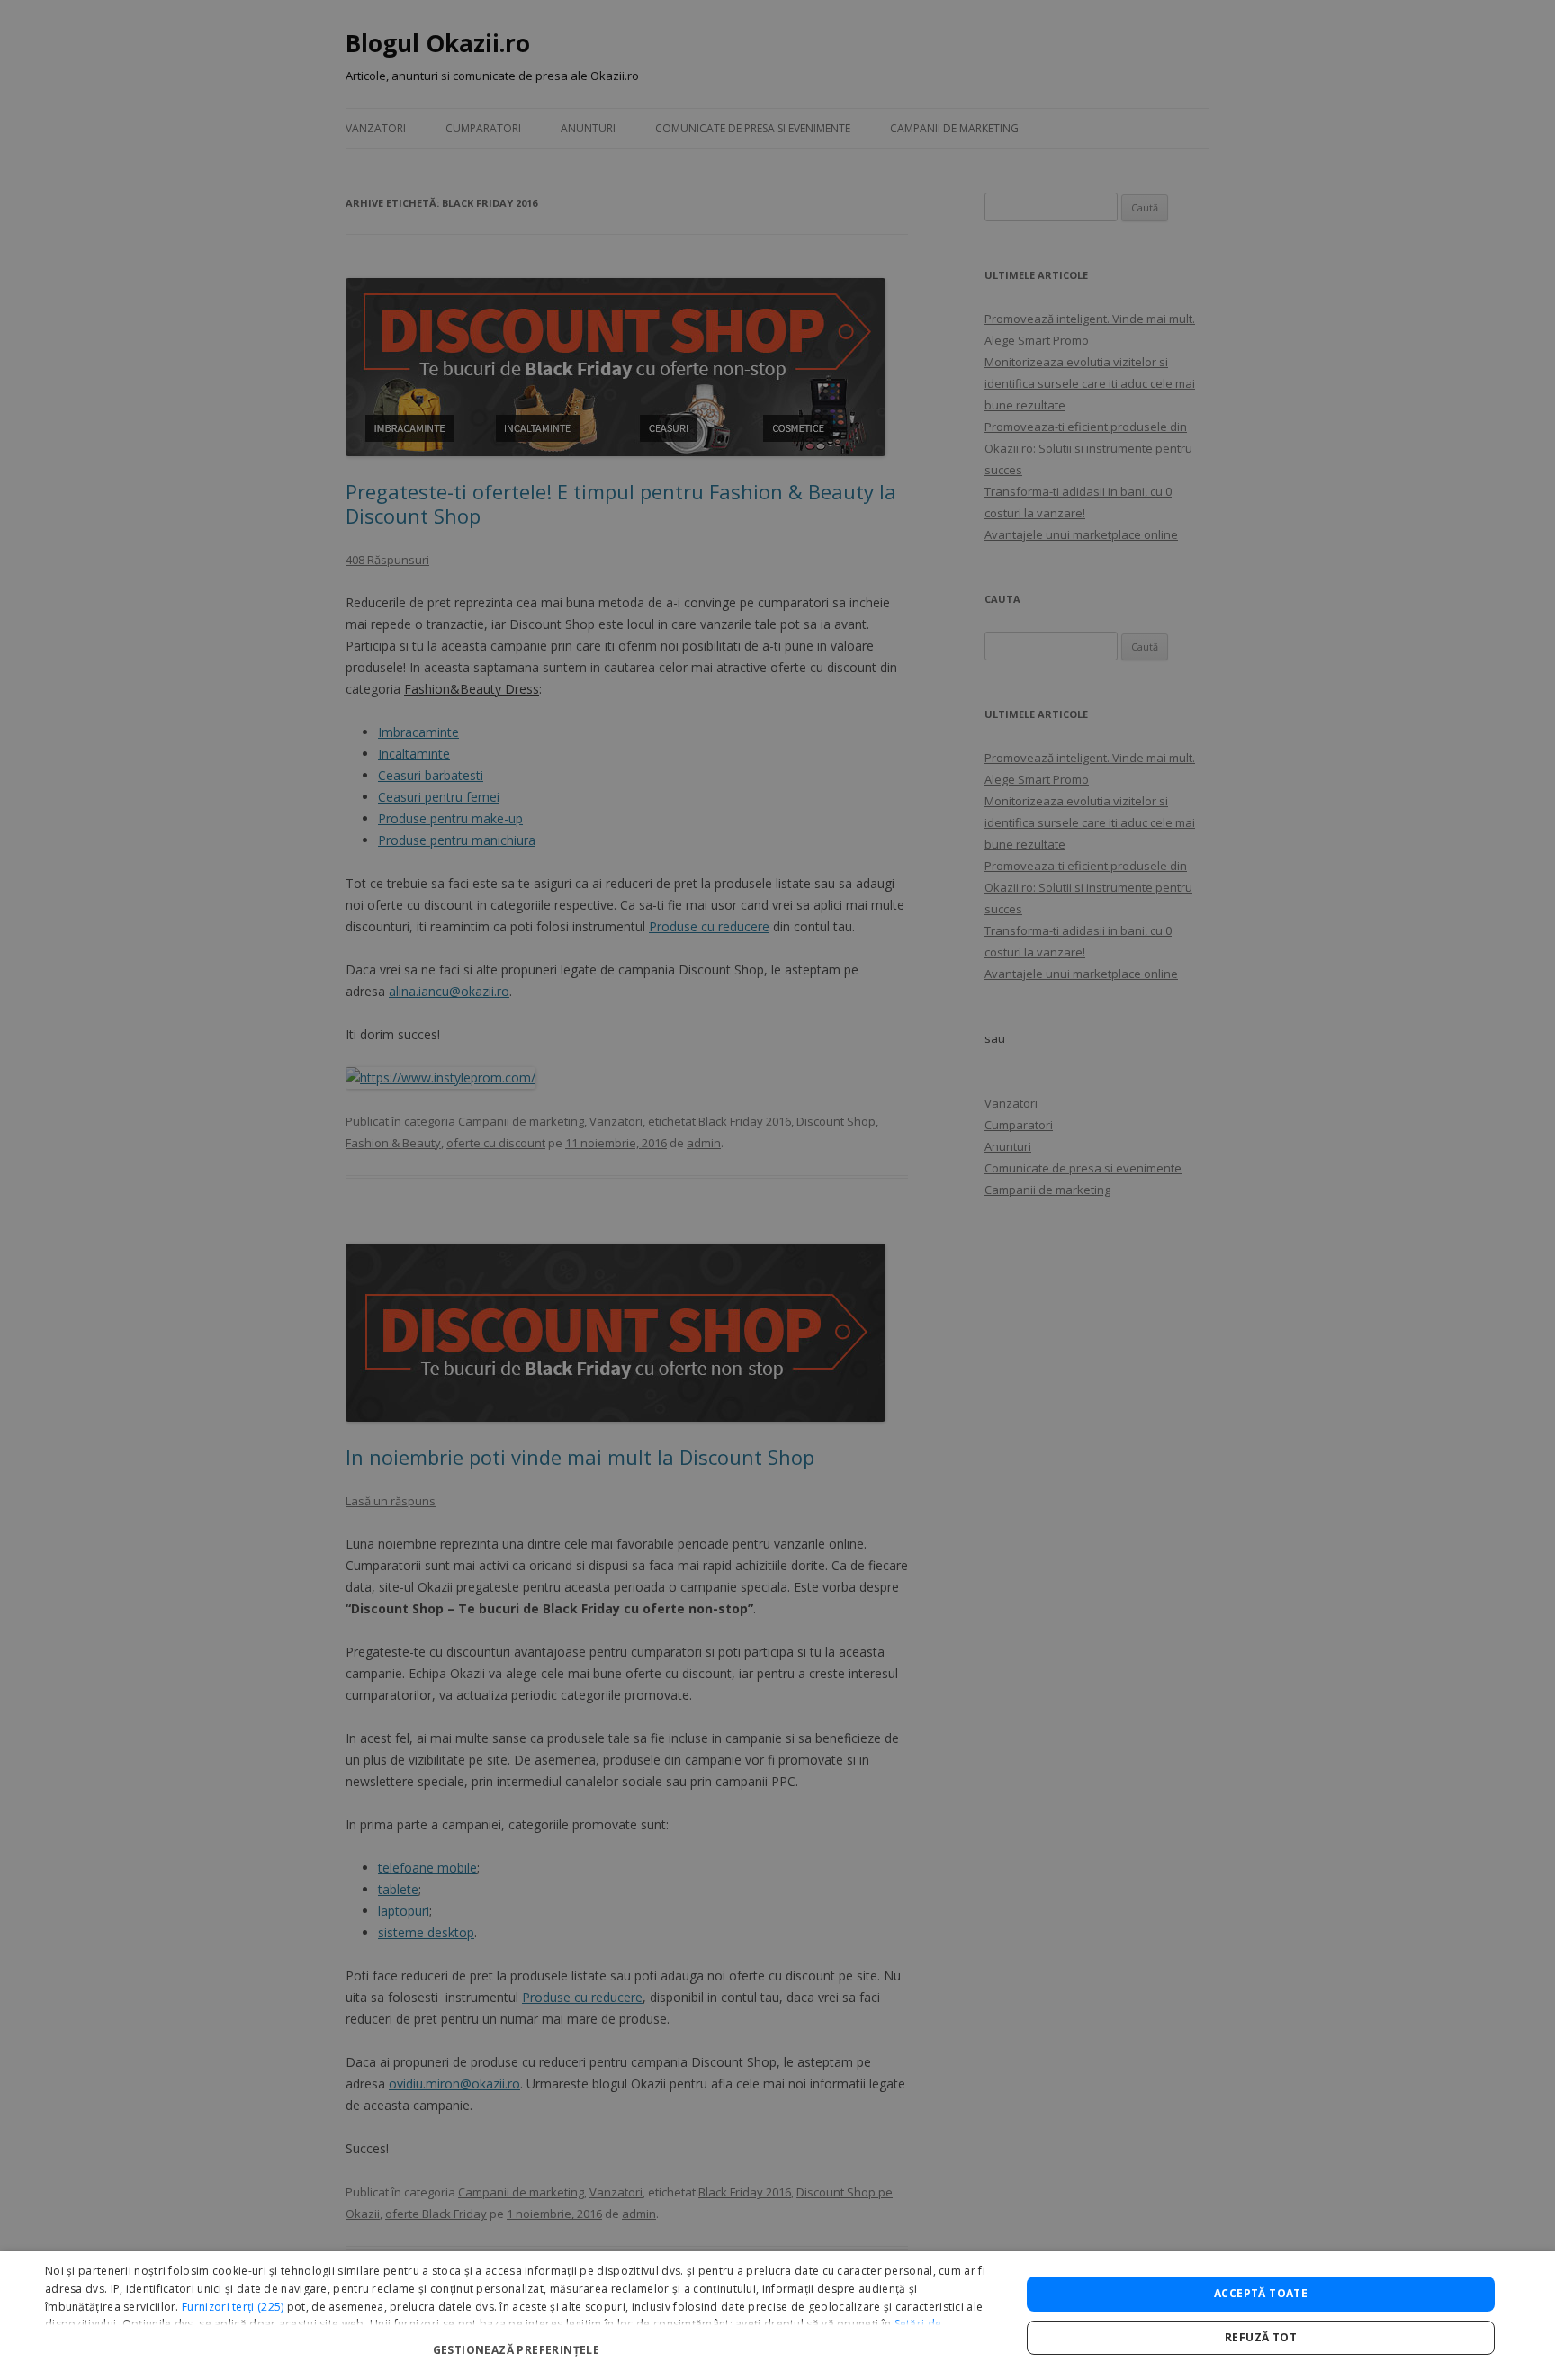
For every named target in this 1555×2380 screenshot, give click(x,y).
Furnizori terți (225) (233, 2307)
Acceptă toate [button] (1261, 2293)
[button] (518, 2343)
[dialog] (777, 2316)
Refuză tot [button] (1261, 2337)
